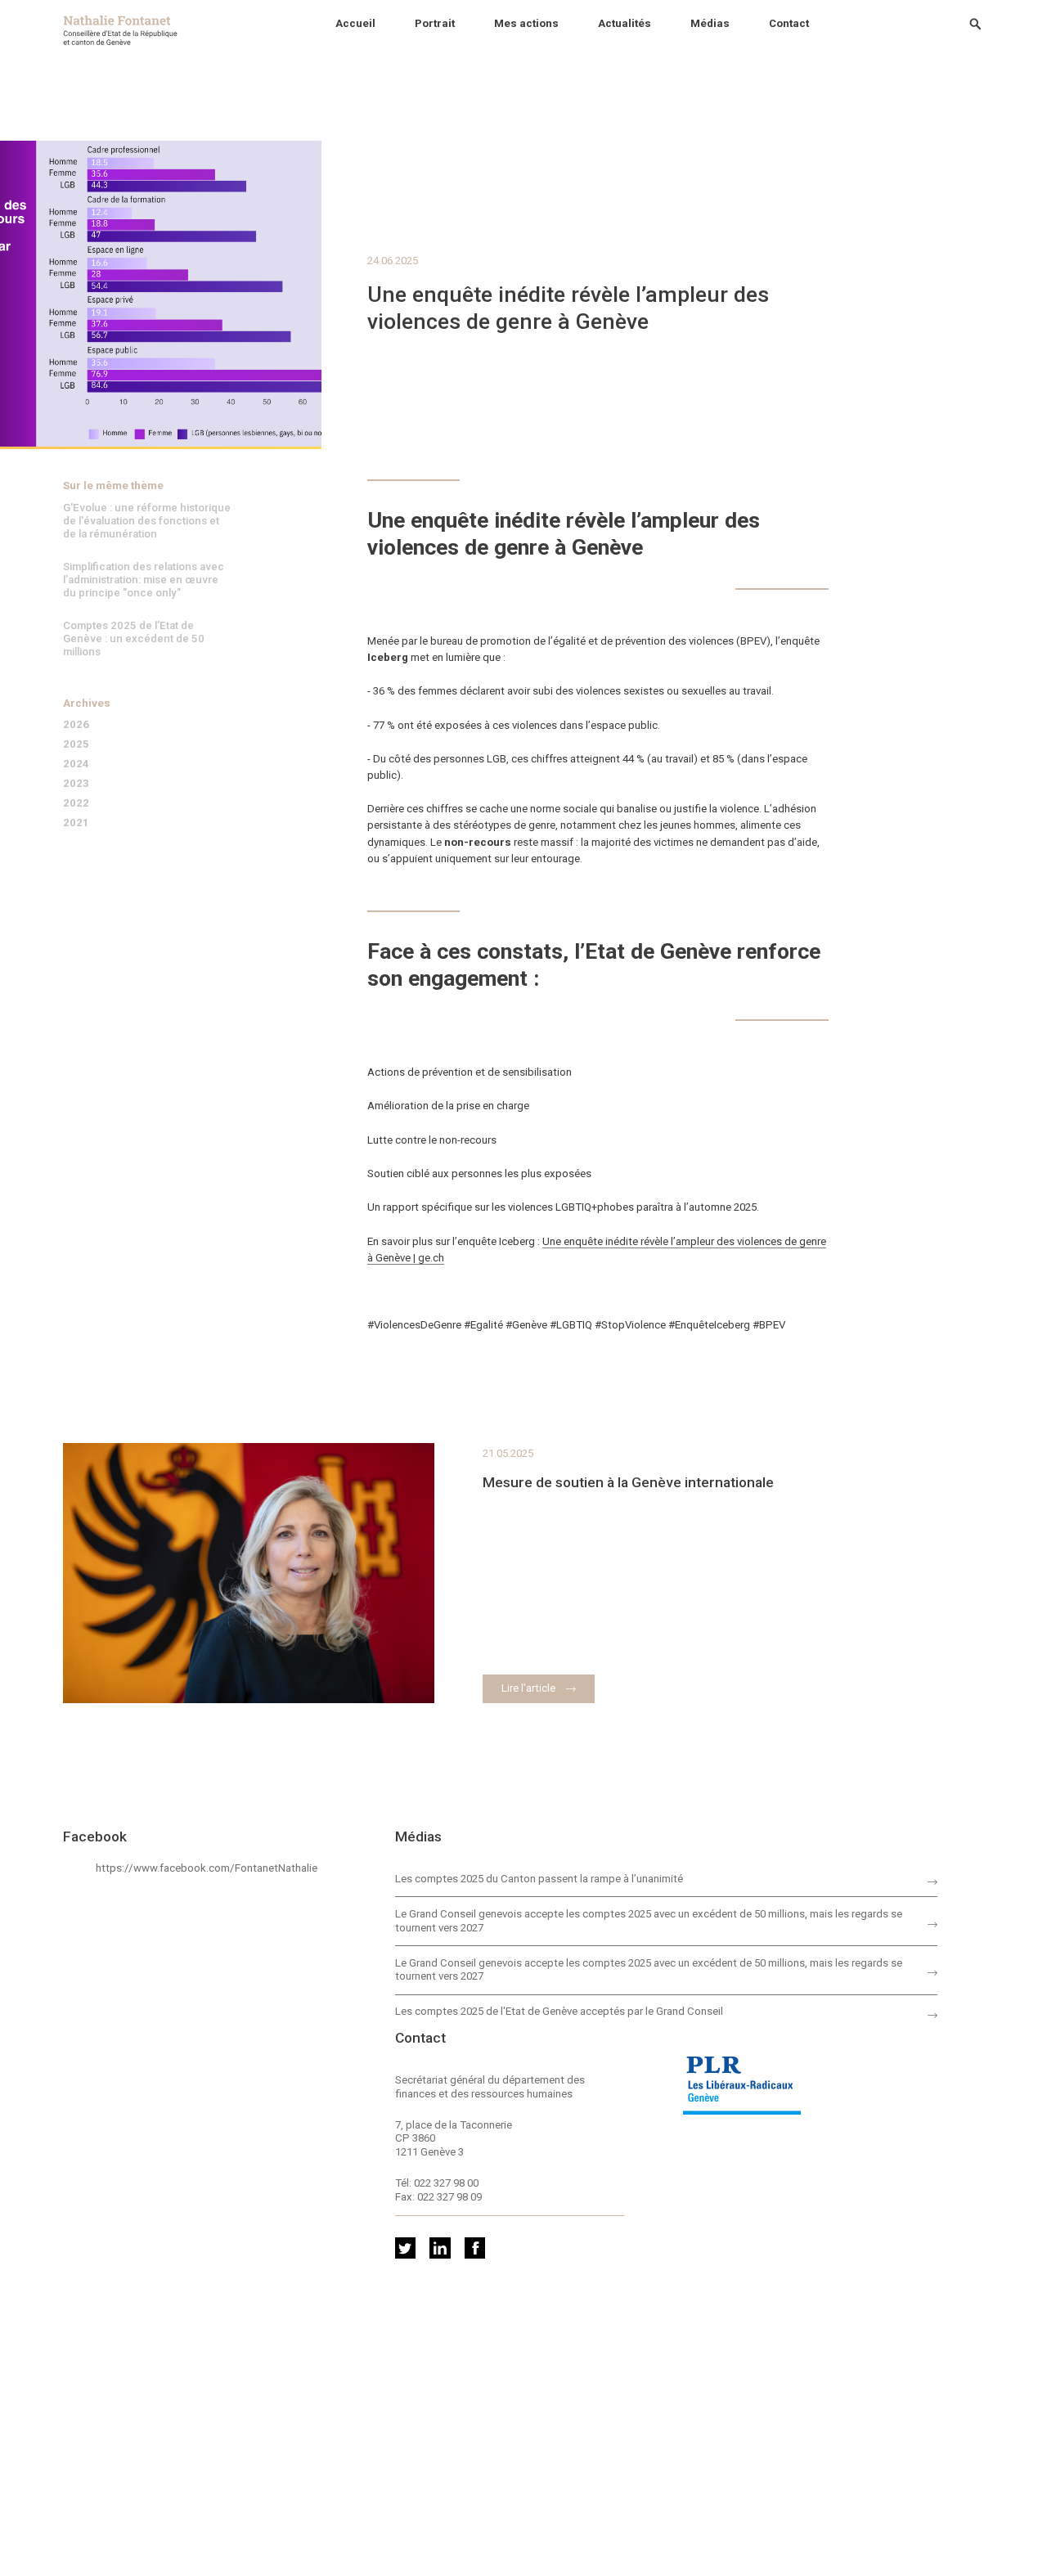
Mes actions (526, 23)
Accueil (355, 23)
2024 (76, 764)
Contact (789, 23)
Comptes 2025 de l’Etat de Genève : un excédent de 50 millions (134, 638)
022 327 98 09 (449, 2197)
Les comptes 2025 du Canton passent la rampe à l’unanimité (539, 1879)
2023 (76, 783)
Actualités (625, 23)
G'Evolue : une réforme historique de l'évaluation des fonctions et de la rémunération (147, 521)
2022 (76, 803)
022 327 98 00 (446, 2183)
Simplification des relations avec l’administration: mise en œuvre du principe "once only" (144, 580)
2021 (76, 823)
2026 (76, 724)
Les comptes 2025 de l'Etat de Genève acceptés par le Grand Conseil (559, 2011)
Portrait (435, 23)
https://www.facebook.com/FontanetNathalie (207, 1868)
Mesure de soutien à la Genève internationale (628, 1482)
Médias (710, 23)
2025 (76, 744)
